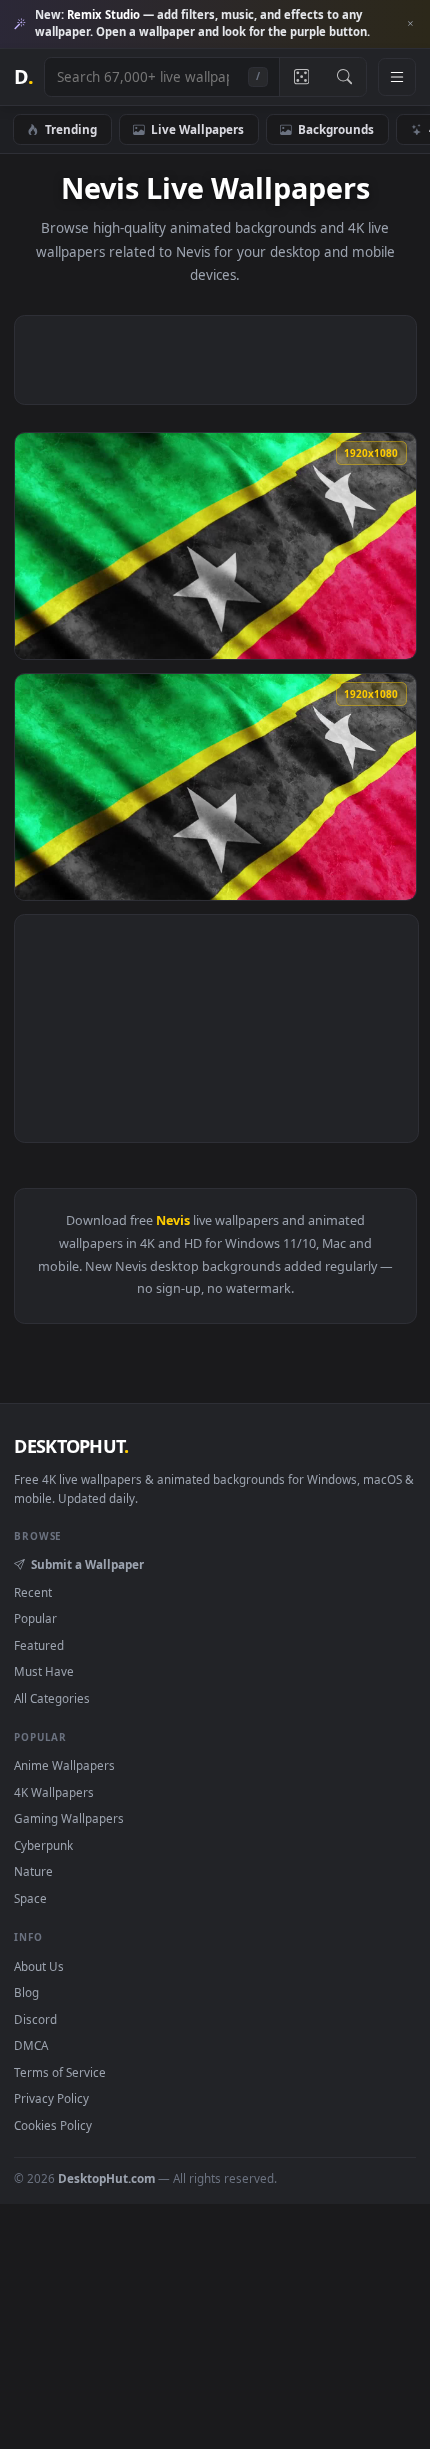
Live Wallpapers (197, 129)
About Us (39, 1966)
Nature (33, 1871)
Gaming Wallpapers (69, 1818)
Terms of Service (60, 2072)
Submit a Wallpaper (87, 1564)
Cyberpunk (43, 1845)
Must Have (44, 1671)
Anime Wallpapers (64, 1765)
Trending (71, 129)
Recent (33, 1592)
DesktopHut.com (106, 2178)
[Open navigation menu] (397, 77)
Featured (39, 1645)
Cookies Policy (53, 2125)
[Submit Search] (344, 77)
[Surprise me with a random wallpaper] (301, 77)
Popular (35, 1618)
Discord (35, 2019)
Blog (26, 1992)
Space (30, 1898)
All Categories (52, 1698)
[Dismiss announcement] (410, 24)
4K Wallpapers (54, 1792)
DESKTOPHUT (71, 1446)
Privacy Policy (51, 2098)
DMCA (31, 2045)
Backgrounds (336, 129)
